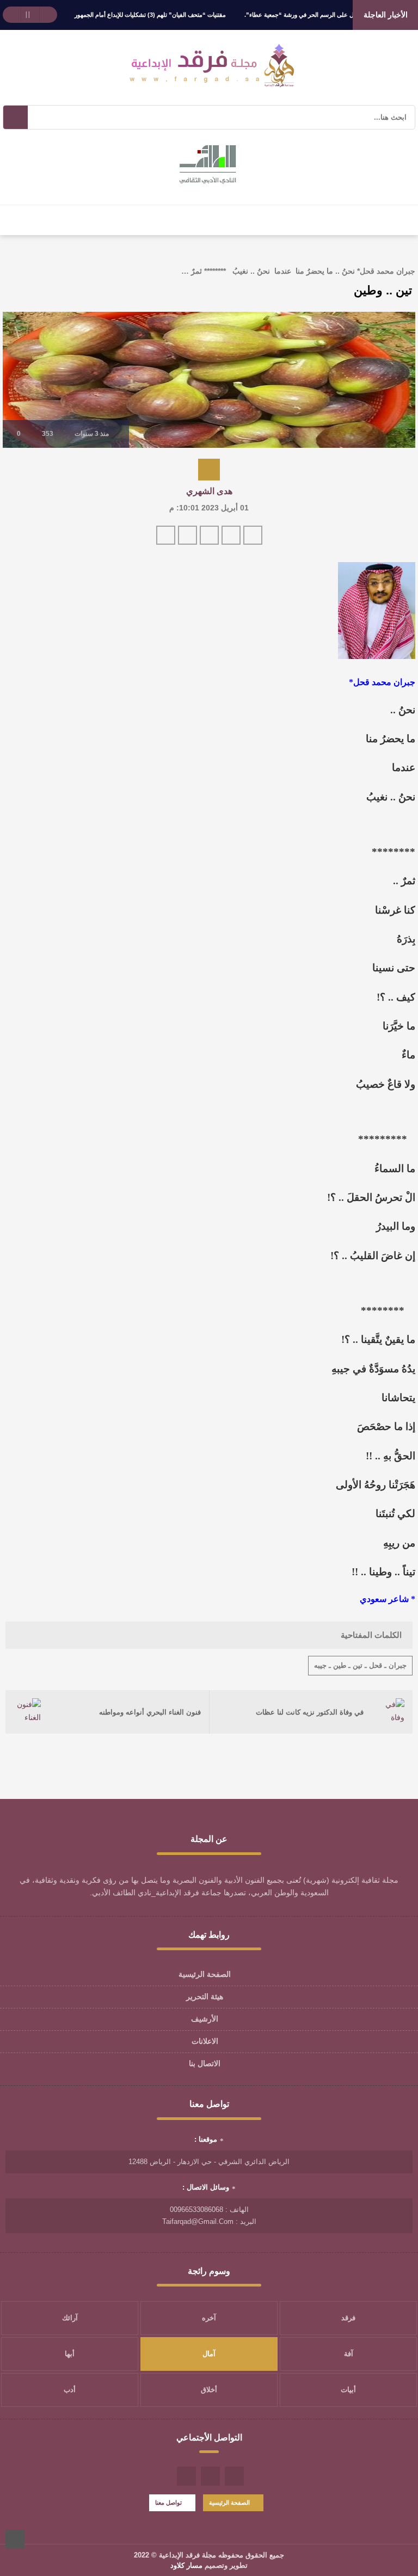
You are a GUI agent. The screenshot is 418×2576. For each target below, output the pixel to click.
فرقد (348, 2318)
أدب (70, 2390)
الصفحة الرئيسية (205, 1974)
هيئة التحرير (205, 1996)
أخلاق (209, 2390)
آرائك (70, 2318)
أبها (70, 2354)
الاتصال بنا (205, 2063)
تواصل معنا (168, 2503)
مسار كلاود (186, 2565)
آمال (209, 2354)
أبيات (348, 2390)
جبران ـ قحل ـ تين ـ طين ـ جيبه (360, 1665)
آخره (209, 2318)
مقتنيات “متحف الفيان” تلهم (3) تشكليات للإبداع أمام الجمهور (150, 15)
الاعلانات (205, 2041)
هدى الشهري (209, 491)
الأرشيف (205, 2019)
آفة (349, 2354)
